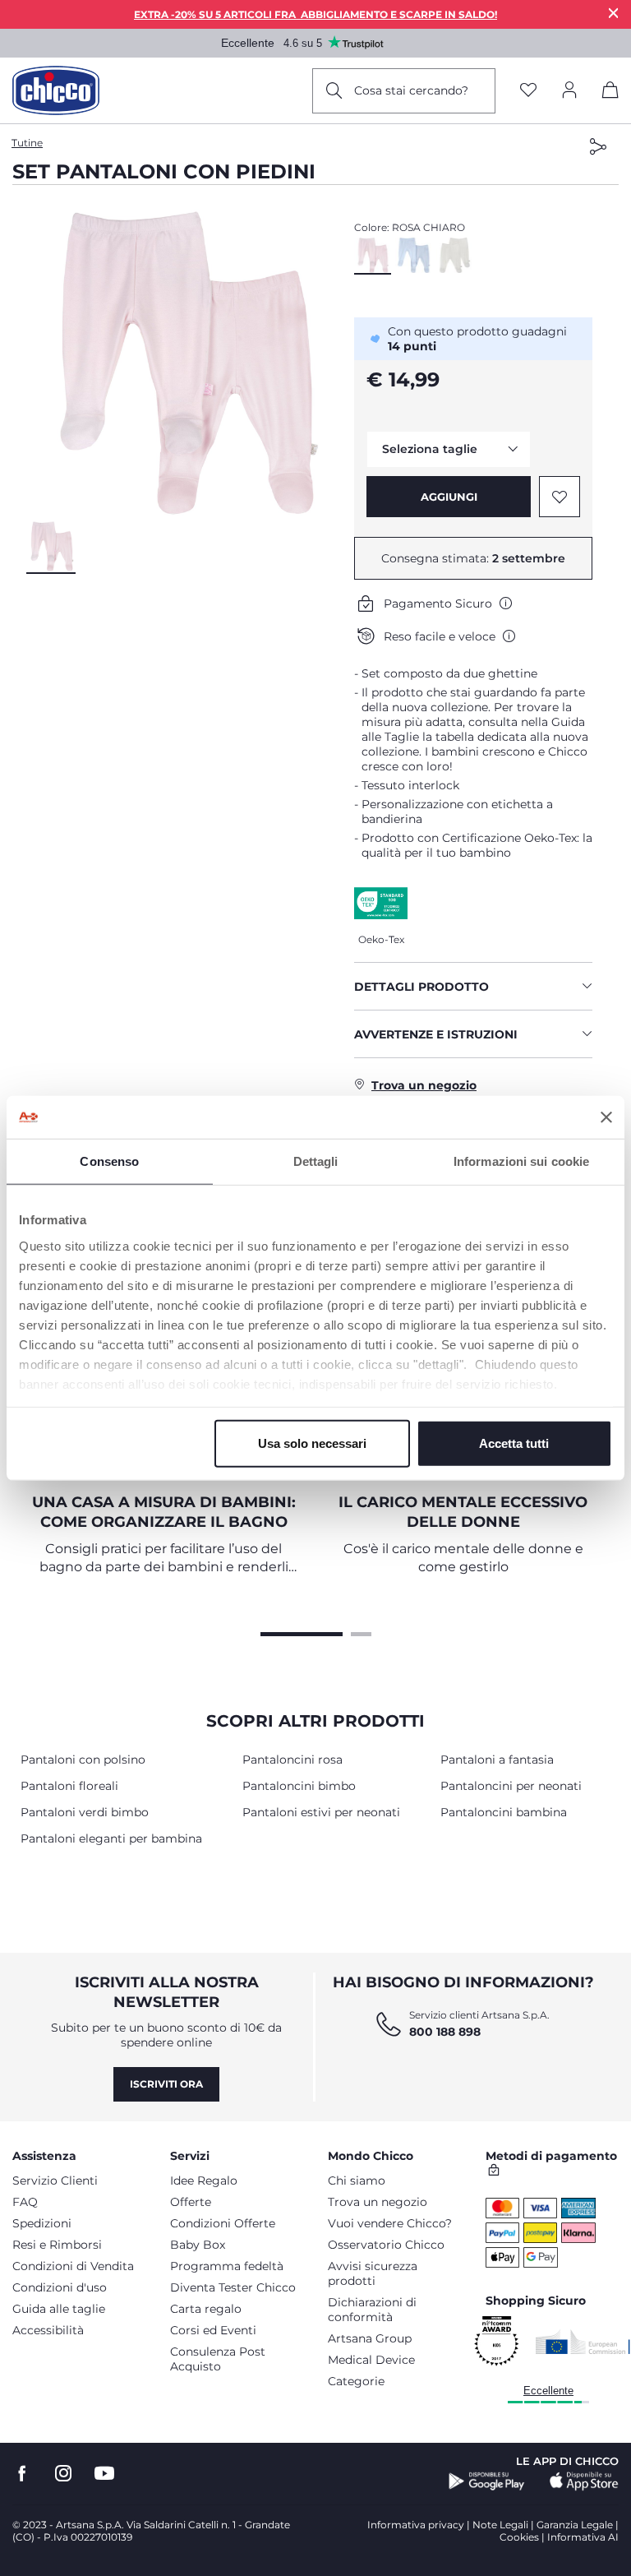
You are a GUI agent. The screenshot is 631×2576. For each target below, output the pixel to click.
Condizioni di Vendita (73, 2266)
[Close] (614, 13)
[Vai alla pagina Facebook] (22, 2474)
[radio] (373, 256)
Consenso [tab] (109, 1161)
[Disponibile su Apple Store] (584, 2481)
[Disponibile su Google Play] (487, 2481)
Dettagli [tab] (316, 1161)
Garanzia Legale (575, 2525)
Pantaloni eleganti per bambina (111, 1838)
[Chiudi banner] (606, 1117)
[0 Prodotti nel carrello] (610, 93)
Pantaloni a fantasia (497, 1760)
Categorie (356, 2381)
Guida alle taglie (59, 2309)
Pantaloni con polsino (83, 1760)
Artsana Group (370, 2338)
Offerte (191, 2202)
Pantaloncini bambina (504, 1812)
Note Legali (500, 2525)
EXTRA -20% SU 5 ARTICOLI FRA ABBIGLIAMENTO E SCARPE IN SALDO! (315, 14)
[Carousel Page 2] (361, 1632)
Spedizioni (42, 2223)
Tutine (27, 143)
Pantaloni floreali (69, 1786)
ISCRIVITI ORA (166, 2084)
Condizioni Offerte (223, 2223)
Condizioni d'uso (60, 2287)
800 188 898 (445, 2032)
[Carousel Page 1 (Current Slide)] (302, 1632)
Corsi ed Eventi (213, 2330)
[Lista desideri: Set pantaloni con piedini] (560, 497)
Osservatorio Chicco (386, 2245)
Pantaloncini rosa (292, 1760)
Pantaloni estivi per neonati (321, 1812)
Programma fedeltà (227, 2266)
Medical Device (371, 2360)
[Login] (569, 91)
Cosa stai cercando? (411, 90)
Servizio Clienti (55, 2181)
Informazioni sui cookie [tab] (521, 1161)
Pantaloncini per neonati (511, 1786)
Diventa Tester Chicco (233, 2287)
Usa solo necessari (312, 1443)
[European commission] (583, 2342)
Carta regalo (206, 2309)
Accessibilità (48, 2330)
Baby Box (198, 2245)
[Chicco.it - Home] (56, 90)
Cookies (519, 2537)
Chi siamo (357, 2181)
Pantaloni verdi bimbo (85, 1812)
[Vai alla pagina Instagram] (63, 2474)
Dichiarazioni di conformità (372, 2310)
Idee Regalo (204, 2181)
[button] (184, 363)
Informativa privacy (416, 2525)
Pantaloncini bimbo (299, 1786)
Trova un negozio (378, 2202)
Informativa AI (583, 2537)
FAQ (25, 2202)
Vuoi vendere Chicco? (390, 2223)
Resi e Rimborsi (57, 2245)
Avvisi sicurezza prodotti (373, 2273)
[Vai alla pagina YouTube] (104, 2474)
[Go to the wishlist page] (528, 91)
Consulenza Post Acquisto (218, 2359)
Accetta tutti (514, 1443)
